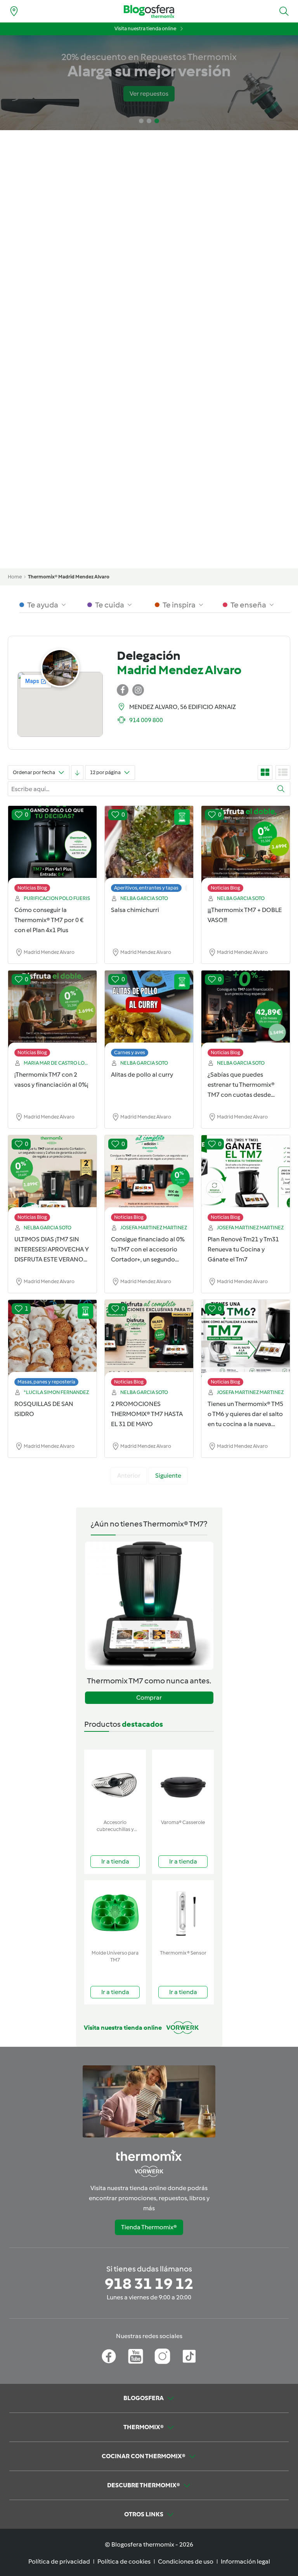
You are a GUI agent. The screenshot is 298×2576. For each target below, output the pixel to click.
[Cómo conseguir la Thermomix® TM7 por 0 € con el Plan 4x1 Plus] (52, 851)
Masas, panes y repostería (46, 1382)
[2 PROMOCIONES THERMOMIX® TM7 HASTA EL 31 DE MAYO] (149, 1345)
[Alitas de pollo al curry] (149, 1015)
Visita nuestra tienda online (145, 28)
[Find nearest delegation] (14, 11)
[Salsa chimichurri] (149, 851)
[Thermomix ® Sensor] (183, 1913)
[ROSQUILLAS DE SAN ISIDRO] (52, 1345)
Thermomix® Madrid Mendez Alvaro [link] (69, 577)
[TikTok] (189, 2356)
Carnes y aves (130, 1052)
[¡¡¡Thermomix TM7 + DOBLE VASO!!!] (246, 851)
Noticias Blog (32, 888)
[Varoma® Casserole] (183, 1783)
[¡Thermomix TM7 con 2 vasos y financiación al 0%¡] (52, 1015)
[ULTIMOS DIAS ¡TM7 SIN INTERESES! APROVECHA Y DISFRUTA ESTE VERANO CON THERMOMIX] (52, 1180)
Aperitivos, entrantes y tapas (146, 888)
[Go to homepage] (149, 11)
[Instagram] (162, 2356)
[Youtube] (136, 2356)
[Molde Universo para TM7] (115, 1913)
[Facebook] (109, 2356)
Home (15, 577)
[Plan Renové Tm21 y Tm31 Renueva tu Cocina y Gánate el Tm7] (246, 1180)
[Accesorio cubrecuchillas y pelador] (115, 1783)
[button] (284, 11)
